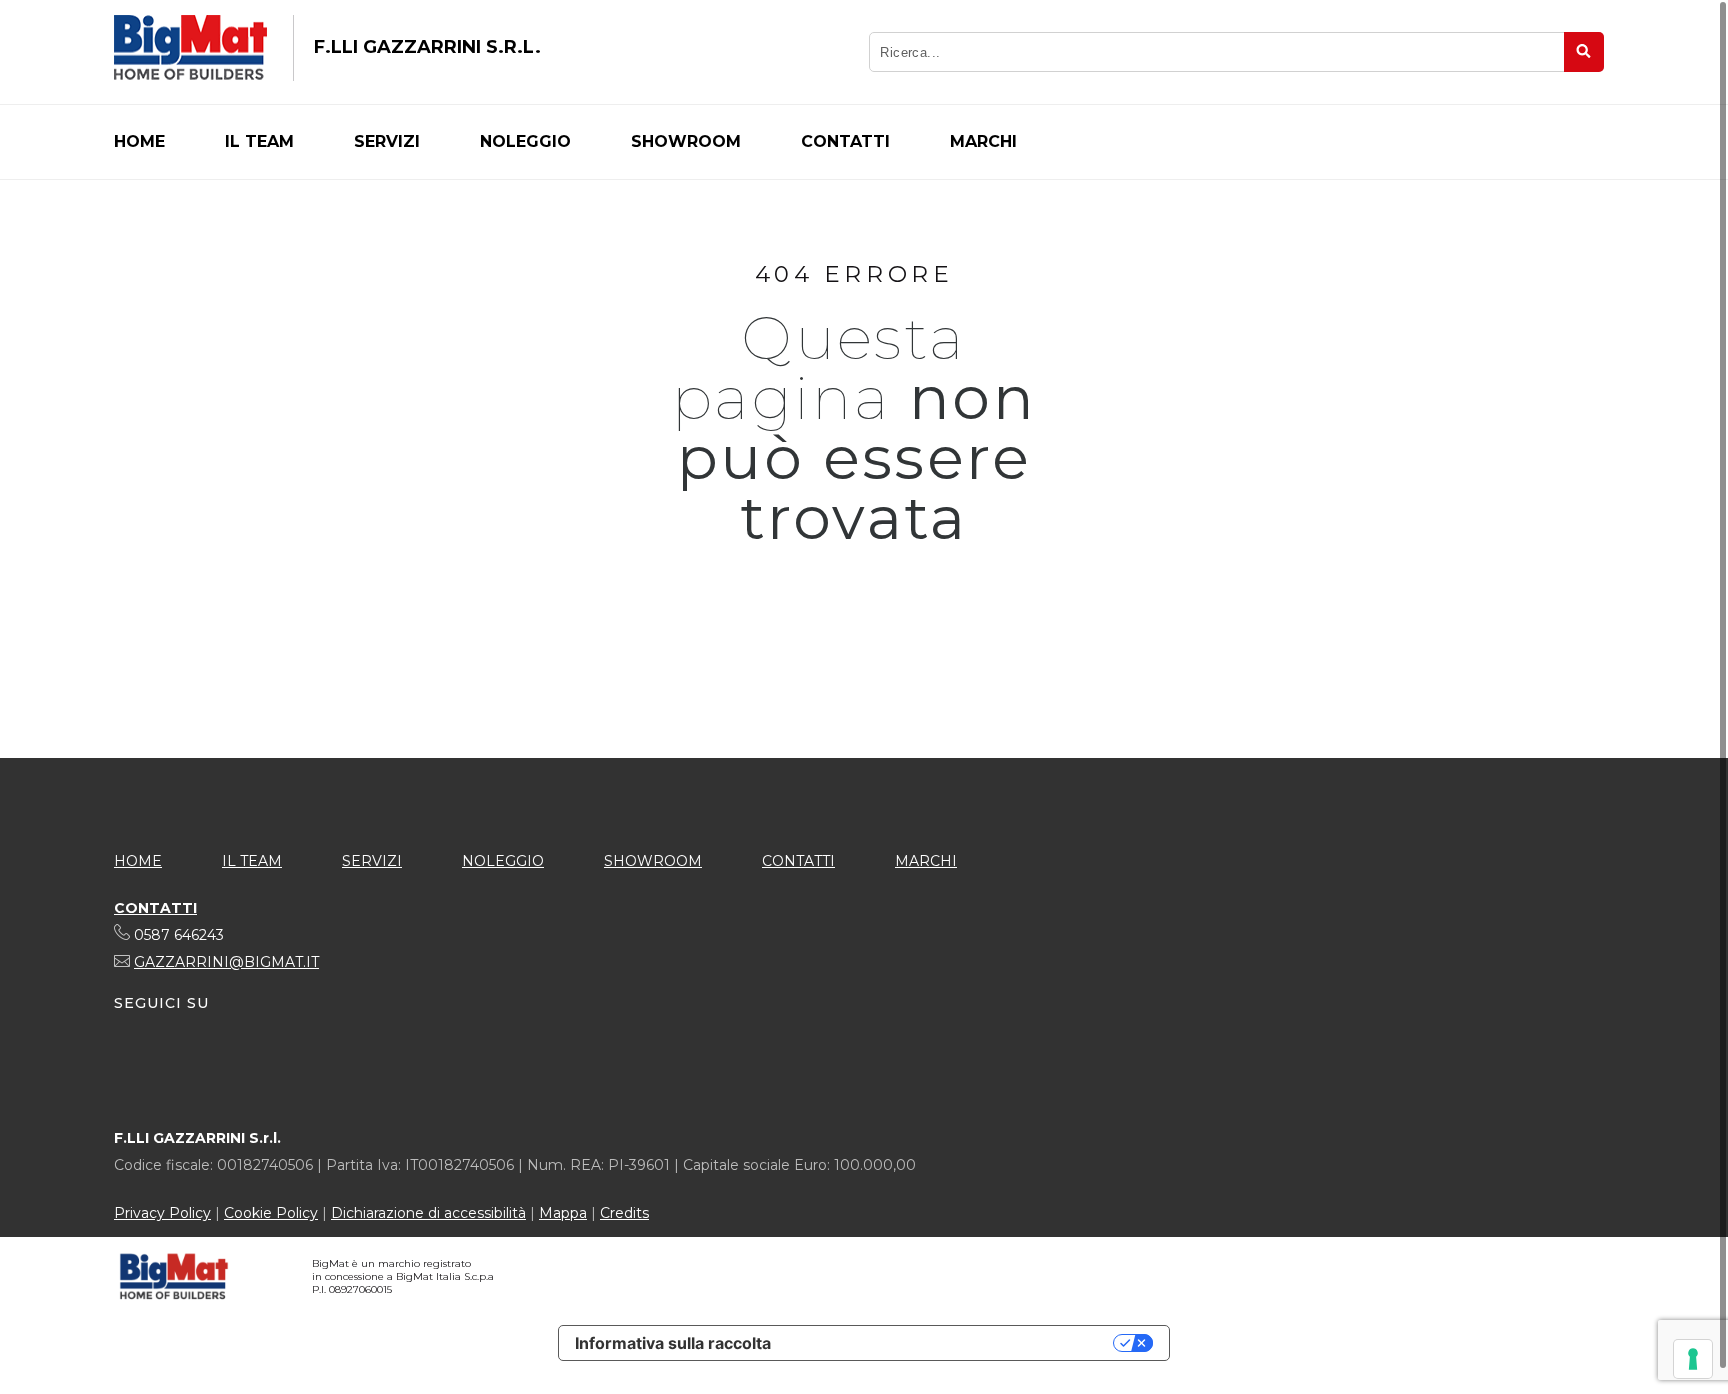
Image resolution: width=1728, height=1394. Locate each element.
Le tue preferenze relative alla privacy (952, 1343)
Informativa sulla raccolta (673, 1343)
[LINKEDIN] (167, 1066)
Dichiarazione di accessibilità (428, 1213)
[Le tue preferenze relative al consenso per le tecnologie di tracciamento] (1693, 1359)
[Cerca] (1584, 52)
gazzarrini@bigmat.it (226, 962)
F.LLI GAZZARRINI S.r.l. (427, 47)
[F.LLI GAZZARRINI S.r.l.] (190, 48)
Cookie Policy (271, 1213)
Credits (624, 1213)
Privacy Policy (162, 1213)
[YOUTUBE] (204, 1066)
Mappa (563, 1213)
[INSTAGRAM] (241, 1066)
